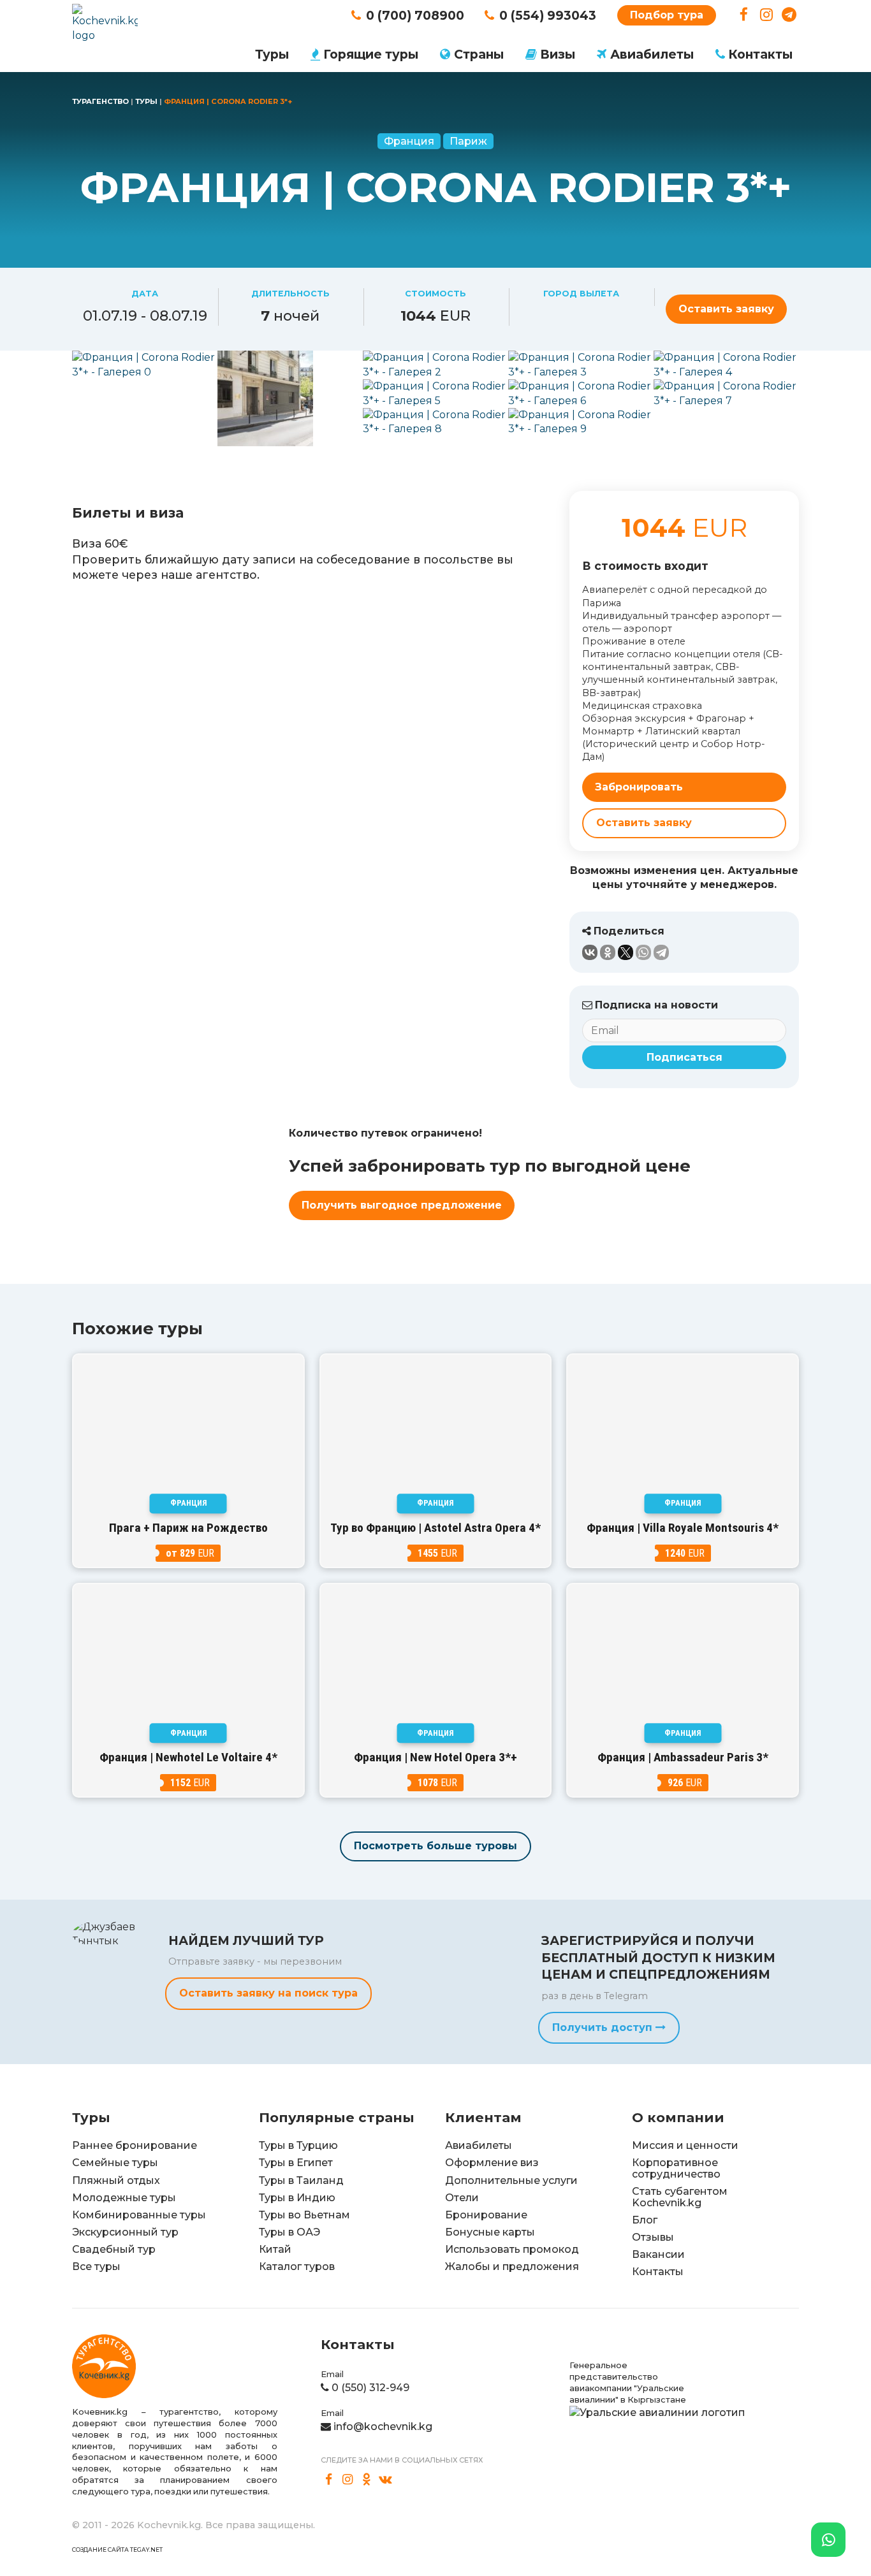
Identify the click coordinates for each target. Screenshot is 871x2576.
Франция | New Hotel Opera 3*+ (435, 1757)
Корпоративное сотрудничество (676, 2168)
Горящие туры (371, 54)
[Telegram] (661, 952)
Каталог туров (297, 2267)
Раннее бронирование (135, 2145)
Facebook (744, 15)
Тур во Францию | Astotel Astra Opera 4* (435, 1528)
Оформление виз (492, 2163)
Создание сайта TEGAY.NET (117, 2550)
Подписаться (684, 1057)
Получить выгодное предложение (402, 1205)
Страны (479, 54)
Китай (275, 2249)
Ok (367, 2480)
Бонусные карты (490, 2232)
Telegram (789, 15)
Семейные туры (115, 2163)
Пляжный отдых (116, 2180)
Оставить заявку (726, 309)
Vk (386, 2480)
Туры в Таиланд (301, 2180)
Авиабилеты (652, 54)
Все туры (96, 2267)
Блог (645, 2220)
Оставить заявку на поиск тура (268, 1993)
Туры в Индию (297, 2198)
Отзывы (653, 2237)
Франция (409, 141)
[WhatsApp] (643, 952)
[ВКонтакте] (590, 952)
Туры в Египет (296, 2163)
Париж (468, 141)
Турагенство (100, 101)
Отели (462, 2198)
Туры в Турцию (298, 2145)
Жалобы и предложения (512, 2267)
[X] (626, 952)
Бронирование (486, 2215)
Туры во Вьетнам (304, 2215)
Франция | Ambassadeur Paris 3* (683, 1757)
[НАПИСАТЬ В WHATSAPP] (828, 2540)
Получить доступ (604, 2027)
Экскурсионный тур (125, 2232)
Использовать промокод (512, 2249)
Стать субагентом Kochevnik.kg (680, 2197)
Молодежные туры (124, 2198)
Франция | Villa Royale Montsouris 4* (683, 1528)
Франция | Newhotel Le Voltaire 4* (188, 1757)
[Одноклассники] (608, 952)
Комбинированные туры (139, 2215)
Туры (272, 54)
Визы (558, 54)
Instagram (767, 15)
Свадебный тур (114, 2249)
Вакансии (658, 2254)
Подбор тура (667, 15)
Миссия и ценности (685, 2145)
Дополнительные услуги (511, 2180)
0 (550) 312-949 (370, 2388)
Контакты (760, 54)
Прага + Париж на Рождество (188, 1528)
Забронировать (639, 787)
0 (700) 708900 (415, 15)
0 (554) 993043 (548, 15)
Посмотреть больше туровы (435, 1846)
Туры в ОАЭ (289, 2232)
